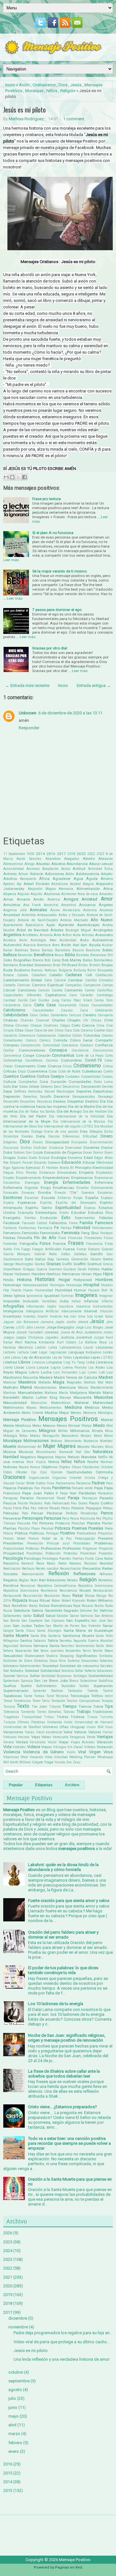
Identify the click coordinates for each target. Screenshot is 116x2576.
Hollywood (83, 1280)
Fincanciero (93, 1238)
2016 (51, 854)
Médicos (92, 1407)
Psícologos (50, 1559)
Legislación (58, 1352)
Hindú (8, 1280)
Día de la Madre (81, 1106)
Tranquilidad (32, 1717)
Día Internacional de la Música (79, 1122)
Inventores (12, 1316)
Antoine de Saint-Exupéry (38, 920)
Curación (58, 1082)
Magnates (74, 1382)
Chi (86, 1020)
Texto (23, 1706)
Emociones (67, 1172)
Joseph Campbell (29, 1332)
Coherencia (27, 1036)
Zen (69, 1762)
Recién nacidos (47, 1569)
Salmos (106, 1610)
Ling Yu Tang (74, 1362)
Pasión (23, 1503)
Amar (8, 899)
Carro (27, 1005)
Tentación (58, 1701)
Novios (24, 1467)
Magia (59, 1382)
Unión (68, 1722)
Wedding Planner (82, 1757)
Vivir (24, 1757)
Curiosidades (80, 1082)
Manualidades (30, 1393)
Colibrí (77, 1036)
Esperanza (27, 1202)
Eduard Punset (21, 1163)
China (8, 1025)
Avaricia (29, 945)
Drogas (10, 1158)
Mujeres (67, 1446)
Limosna (39, 1362)
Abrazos (106, 859)
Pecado (55, 1508)
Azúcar (107, 945)
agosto (15, 2390)
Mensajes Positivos (68, 1419)
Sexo (109, 1651)
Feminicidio (50, 1233)
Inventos (29, 1316)
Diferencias (71, 1136)
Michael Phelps (80, 1426)
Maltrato (11, 1387)
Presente (105, 1538)
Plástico (24, 1528)
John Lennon (35, 1327)
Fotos (45, 1243)
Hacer (8, 1274)
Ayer (84, 945)
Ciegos (65, 1026)
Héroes (87, 1274)
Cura (44, 1082)
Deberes (47, 1087)
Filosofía (25, 1238)
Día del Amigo (69, 1111)
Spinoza (27, 1681)
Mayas (32, 1408)
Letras (16, 1357)
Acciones (33, 869)
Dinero (107, 1136)
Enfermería (13, 1188)
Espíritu (46, 1203)
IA (111, 1290)
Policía (8, 1533)
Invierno (56, 1316)
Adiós (70, 874)
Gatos (40, 1259)
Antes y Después (72, 915)
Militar (63, 1431)
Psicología (13, 1558)
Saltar (28, 1616)
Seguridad (11, 1646)
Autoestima (102, 940)
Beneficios (44, 955)
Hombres (104, 1280)
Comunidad (51, 1045)
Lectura (23, 1352)
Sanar (108, 1626)
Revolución (52, 1596)
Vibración (105, 1742)
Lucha (46, 1372)
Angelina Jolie (15, 910)
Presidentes (13, 1543)
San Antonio (104, 1616)
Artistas (88, 935)
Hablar (107, 1269)
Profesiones (51, 1548)
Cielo (76, 1025)
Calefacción (104, 975)
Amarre (23, 899)
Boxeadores (43, 965)
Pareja (74, 1498)
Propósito (106, 1549)
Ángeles (106, 905)
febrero (15, 2443)
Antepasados (47, 915)
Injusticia (66, 1306)
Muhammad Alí (29, 1447)
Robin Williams (100, 1600)
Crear (109, 1060)
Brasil (72, 965)
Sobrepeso (11, 1666)
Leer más (11, 560)
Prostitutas (35, 1553)
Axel (76, 945)
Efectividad (105, 1163)
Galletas (80, 1254)
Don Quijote (34, 1153)
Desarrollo (11, 1101)
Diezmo (54, 1136)
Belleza (10, 955)
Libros (24, 1362)
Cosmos (52, 1060)
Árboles (57, 930)
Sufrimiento (46, 1686)
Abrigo (29, 864)
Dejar (8, 1091)
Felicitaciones (102, 1228)
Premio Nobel (14, 1539)
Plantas (10, 1528)
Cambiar (75, 980)
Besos (59, 955)
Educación (71, 1162)
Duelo (33, 1158)
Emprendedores (56, 1178)
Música (10, 1452)
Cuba (53, 1071)
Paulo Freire (12, 1508)
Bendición (25, 955)
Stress (74, 1681)
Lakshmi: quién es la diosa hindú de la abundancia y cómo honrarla (63, 1867)
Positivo (68, 1533)
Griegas (29, 1269)
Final (62, 1238)
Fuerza (69, 1249)
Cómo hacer (81, 1040)
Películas (11, 1513)
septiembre (19, 2381)
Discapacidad (57, 1142)
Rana (40, 1563)
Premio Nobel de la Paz (50, 1539)
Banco (35, 950)
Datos (24, 1087)
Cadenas (74, 975)
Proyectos (106, 1553)
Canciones (27, 990)
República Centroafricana (57, 1586)
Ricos (90, 1596)
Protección (53, 1553)
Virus (108, 1752)
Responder (29, 728)
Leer (34, 1352)
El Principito (81, 1168)
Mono (98, 1436)
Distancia (56, 1148)
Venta (91, 1737)
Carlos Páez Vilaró (77, 1000)
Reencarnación (33, 1574)
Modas (35, 1436)
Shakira (52, 1656)
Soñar (35, 1676)
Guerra (42, 1269)
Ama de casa (88, 894)
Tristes (63, 1717)
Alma (108, 889)
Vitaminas (11, 1757)
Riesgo (101, 1596)
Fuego (26, 1249)
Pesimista (87, 1518)
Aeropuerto (28, 879)
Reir (42, 1580)
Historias (45, 1279)
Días (84, 1131)
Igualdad (52, 1296)
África (44, 879)
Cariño (23, 1000)
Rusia (8, 1611)
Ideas (8, 1296)
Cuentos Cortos (35, 1076)
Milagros (47, 1431)
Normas (107, 1462)
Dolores (19, 1153)
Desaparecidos (84, 1097)
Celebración (104, 1010)
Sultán (84, 1686)
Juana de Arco (72, 1332)
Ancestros (69, 905)
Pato (47, 1503)
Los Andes (97, 1368)
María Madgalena (73, 1393)
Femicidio (30, 1233)
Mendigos (105, 1413)
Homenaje (12, 1285)
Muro (109, 1447)
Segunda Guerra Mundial (93, 1641)
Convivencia (12, 1056)
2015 (8, 2473)
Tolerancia (11, 1712)
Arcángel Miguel (78, 930)
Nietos (54, 1462)
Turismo (106, 1717)
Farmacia (45, 1228)
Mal (101, 1382)
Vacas (30, 1732)
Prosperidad (14, 1553)
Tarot (50, 1696)
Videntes (19, 1747)
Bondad (26, 965)
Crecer (8, 1066)
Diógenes (10, 1142)
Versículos (38, 1742)
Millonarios (80, 1431)
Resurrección (33, 1596)
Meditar (51, 1413)
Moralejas (34, 91)
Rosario (87, 1606)
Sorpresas (64, 1676)
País (109, 1483)
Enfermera (104, 1182)
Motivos (56, 1441)
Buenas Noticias (44, 970)
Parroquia (90, 1498)
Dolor (8, 1152)
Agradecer (62, 879)
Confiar (9, 1050)
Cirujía (8, 1030)
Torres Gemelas (49, 1712)
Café (89, 975)
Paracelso (105, 1493)
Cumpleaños (28, 1082)
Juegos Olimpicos (29, 1337)
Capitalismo (56, 995)
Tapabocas (13, 1696)
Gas (110, 1254)
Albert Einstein (37, 884)
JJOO (20, 1327)
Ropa (77, 1606)
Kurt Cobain (67, 1342)
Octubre (107, 1467)
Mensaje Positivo (20, 1420)
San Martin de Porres (63, 1626)
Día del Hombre (95, 1112)
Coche (99, 1030)
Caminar (24, 985)
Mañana (51, 1393)
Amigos (71, 899)
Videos (34, 1747)
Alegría (88, 884)
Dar (15, 1086)
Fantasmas (27, 1228)
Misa (109, 1431)
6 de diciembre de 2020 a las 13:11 (70, 713)
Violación (105, 1747)
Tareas (39, 1696)
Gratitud (94, 1264)
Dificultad (90, 1136)
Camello (9, 985)
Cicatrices (51, 1026)
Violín (71, 1752)
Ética (109, 1213)
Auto (84, 940)
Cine (109, 1026)
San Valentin (91, 1626)
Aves (56, 945)
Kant (109, 1337)
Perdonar (55, 1513)
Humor (80, 1290)
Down (109, 1153)
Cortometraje (13, 1060)
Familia (86, 1223)
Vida (7, 1747)
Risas (34, 1600)
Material (82, 1403)
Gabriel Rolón (46, 1254)
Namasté (66, 1452)
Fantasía (10, 1228)
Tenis (46, 1701)
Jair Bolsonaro (27, 1322)
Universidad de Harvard (94, 1722)
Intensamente (71, 1311)
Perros (107, 1513)
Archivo (72, 1785)
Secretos (66, 1641)
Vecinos (24, 1737)
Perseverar (12, 1518)
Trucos (92, 1717)
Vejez (36, 1737)
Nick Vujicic (36, 1462)
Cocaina (87, 1030)
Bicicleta (82, 955)
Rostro (99, 1606)
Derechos (30, 1097)
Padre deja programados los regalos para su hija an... (63, 2333)
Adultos (10, 879)
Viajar (64, 1742)
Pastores (36, 1503)
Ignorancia (34, 1296)
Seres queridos (52, 1651)
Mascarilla (82, 1397)
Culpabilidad (91, 1077)
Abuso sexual (101, 864)
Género (96, 1259)
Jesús (76, 85)
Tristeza (77, 1717)
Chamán (27, 1020)
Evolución (49, 1218)
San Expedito (78, 1620)
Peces (66, 1508)
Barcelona (63, 950)
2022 (91, 854)
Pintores (46, 1523)
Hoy (6, 1290)
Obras (76, 1467)
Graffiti (67, 1264)
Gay (51, 1259)
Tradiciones (103, 1712)
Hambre (38, 1274)
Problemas (104, 1543)
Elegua (8, 1173)
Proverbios (88, 1553)
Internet (91, 1311)
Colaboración (46, 1036)
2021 (8, 2277)
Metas (37, 1426)
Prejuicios (105, 1533)
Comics (31, 1040)
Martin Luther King (40, 1397)
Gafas (66, 1254)
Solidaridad (50, 1671)
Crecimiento (25, 1066)
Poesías (96, 1528)
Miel (110, 1426)
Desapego (105, 1097)
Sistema (74, 1661)
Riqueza (20, 1600)
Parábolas (87, 1493)
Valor (68, 1732)
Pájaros (10, 1488)
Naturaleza (103, 1452)
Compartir (104, 1040)
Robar (56, 1601)
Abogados (72, 859)
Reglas (24, 1580)
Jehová (83, 1322)
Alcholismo (60, 884)
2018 (71, 854)
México (62, 1426)
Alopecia (10, 894)
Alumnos (52, 894)
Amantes (106, 894)
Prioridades (82, 1543)
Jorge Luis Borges (89, 1327)
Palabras (25, 1488)
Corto (109, 1056)
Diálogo (37, 1132)
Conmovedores (32, 1050)
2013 (8, 2490)
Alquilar (24, 894)
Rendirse (11, 1586)
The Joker (39, 1707)
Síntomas (41, 1661)
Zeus (77, 1762)
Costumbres (71, 1060)
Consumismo (103, 1050)
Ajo (19, 884)
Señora (8, 1651)
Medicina (73, 1407)
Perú (66, 1518)
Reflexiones (84, 1574)
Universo (50, 1727)
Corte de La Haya (90, 1056)
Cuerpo (57, 1076)
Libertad (10, 1362)
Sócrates (106, 1666)
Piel (35, 1523)
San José (98, 1621)
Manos (83, 1388)
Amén (39, 899)
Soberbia (106, 1661)
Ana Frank (32, 905)
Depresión (12, 1096)
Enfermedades (77, 1182)
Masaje (65, 1398)
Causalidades (43, 1010)
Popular (16, 1785)
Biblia (70, 955)
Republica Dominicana (95, 1586)
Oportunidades (79, 1472)
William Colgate (31, 1762)
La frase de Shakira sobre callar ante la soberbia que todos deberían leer (64, 2074)
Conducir (87, 1045)
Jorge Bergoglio (60, 1327)
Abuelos (58, 864)
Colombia (92, 1035)
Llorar (19, 1367)
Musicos (26, 1452)
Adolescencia (87, 874)
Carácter (87, 995)
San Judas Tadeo (28, 1626)
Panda (46, 1488)
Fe (56, 1228)
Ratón (63, 1563)
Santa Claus (25, 1631)
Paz (26, 1508)
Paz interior (39, 1508)
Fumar (82, 1249)
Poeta (109, 1528)
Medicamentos (51, 1408)
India (64, 1301)
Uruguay (78, 1727)
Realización (12, 1569)
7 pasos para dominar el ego (57, 610)
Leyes (95, 1357)
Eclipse (44, 1158)
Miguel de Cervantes (20, 1431)
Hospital (91, 1285)
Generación (80, 1259)
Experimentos (85, 1218)
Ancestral (51, 905)
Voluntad (61, 1757)
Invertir (43, 1316)
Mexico (49, 1426)
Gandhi (97, 1254)
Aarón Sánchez (29, 859)
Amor (107, 899)
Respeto (85, 1591)
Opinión (57, 1472)
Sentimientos (85, 1646)
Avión (24, 85)
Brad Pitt (59, 965)
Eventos (30, 1218)
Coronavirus (63, 1055)
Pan (37, 1488)
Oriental (75, 1478)
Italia (109, 1316)
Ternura (9, 1707)
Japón (60, 1322)
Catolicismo (14, 1010)
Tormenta (28, 1712)
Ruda (109, 1606)
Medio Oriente (32, 1413)
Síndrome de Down (18, 1661)
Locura (43, 1367)
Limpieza (54, 1362)
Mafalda (45, 1382)
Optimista (104, 1472)
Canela (57, 990)
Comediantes (13, 1040)
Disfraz (26, 1148)
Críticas (10, 1071)
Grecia (108, 1264)
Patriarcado (61, 1503)
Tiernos (85, 1706)
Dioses (38, 1142)
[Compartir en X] (18, 477)
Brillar (83, 965)
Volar (49, 1757)
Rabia (108, 1559)
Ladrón (40, 1347)
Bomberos (11, 965)
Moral (108, 1436)
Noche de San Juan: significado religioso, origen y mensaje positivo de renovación (67, 2038)
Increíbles (49, 1301)
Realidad (106, 1563)
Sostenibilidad (101, 1676)
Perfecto (72, 1513)
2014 (40, 854)
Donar (88, 1153)
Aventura (44, 945)
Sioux (53, 1661)
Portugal (52, 1533)
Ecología (59, 1158)
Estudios (96, 1213)
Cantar (90, 990)
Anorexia (106, 910)
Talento (92, 1691)
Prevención (35, 1543)
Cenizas (75, 1015)
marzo (14, 2434)
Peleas (108, 1508)
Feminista (71, 1233)
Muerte (10, 1446)
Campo (107, 985)
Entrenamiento (102, 1188)
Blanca (38, 960)
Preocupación (85, 1539)
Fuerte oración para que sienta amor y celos (69, 1901)
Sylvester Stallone (48, 1691)
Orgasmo (59, 1478)
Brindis (95, 965)
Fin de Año (45, 1238)
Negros (61, 1457)
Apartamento (13, 925)
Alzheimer (69, 894)
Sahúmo (86, 1611)
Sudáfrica (106, 1681)
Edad (88, 1158)
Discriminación (101, 1142)
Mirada (97, 1431)
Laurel (88, 1347)
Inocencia (83, 1306)
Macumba (30, 1378)
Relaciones (56, 1580)
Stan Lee (41, 1681)
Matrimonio (13, 1407)
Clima (59, 1030)
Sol (6, 1671)
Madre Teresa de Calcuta (76, 1377)
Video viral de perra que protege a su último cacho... (62, 2342)
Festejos (106, 1233)
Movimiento (73, 1441)
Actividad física (101, 869)
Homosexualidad (35, 1285)
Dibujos (96, 1131)
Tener (36, 1701)
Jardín (71, 1322)
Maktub (90, 1382)
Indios (76, 1301)
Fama (73, 1223)
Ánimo (55, 910)
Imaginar (106, 1296)
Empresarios (82, 1178)
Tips (109, 1706)
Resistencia (68, 1591)
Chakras (10, 1020)
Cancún (44, 990)
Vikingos (60, 1747)
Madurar (10, 1382)
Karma (31, 1342)
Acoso (66, 869)
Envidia (44, 1192)
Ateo (53, 940)
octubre (16, 2372)
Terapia (107, 1701)
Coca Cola (72, 1030)
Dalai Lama (103, 1082)
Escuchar (32, 1198)
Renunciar (28, 1586)
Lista (91, 1362)
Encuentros (12, 1183)
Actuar (23, 874)
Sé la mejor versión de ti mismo (59, 571)
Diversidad (73, 1148)
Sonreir (9, 1676)
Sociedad (50, 1666)
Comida (60, 1040)
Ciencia (88, 1025)
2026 (8, 2233)
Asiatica (10, 940)
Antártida (29, 915)
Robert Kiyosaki (73, 1601)
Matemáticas (61, 1403)
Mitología (10, 1436)
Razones (91, 1563)
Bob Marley (72, 960)
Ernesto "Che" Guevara (74, 1193)
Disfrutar (40, 1148)
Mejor (64, 1413)
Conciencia (70, 1045)
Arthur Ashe (71, 935)
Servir (87, 1651)
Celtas (44, 1015)
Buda (8, 970)
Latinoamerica (70, 1347)
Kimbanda (47, 1342)
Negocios (45, 1457)
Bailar (8, 950)
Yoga (49, 1762)
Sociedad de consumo (79, 1666)
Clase (29, 1030)
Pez (99, 1518)
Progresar (90, 1549)
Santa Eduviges (49, 1631)
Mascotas (103, 1397)
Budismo (22, 970)
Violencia (12, 1752)
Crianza (54, 1066)
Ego (7, 1168)
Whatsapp (105, 1757)
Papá (98, 1488)
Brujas (107, 965)
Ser (36, 1651)
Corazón (43, 1055)
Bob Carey (52, 960)
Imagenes (86, 1295)
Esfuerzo (64, 1198)
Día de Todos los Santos (37, 1112)
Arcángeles (103, 930)
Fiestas (9, 1238)
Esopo (78, 1198)
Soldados (17, 1671)
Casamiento (67, 1005)
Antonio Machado (74, 920)
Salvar (75, 1616)
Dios (63, 85)
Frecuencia (94, 1244)
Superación (103, 1686)
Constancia (80, 1050)
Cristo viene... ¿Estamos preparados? (63, 2107)
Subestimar (89, 1681)
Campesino (92, 985)
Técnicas (62, 1696)
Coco (109, 1030)
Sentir (100, 1646)
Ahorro (107, 879)
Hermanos (71, 1274)
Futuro (94, 1249)
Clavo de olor (44, 1030)
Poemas (79, 1528)
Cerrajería (105, 1015)
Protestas (71, 1553)
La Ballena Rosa (93, 1342)
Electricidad (103, 1168)
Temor (8, 1701)
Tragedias (11, 1717)
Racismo (11, 1563)
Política (21, 1533)
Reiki (34, 1580)
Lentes (108, 1352)
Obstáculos (91, 1467)
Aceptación (50, 869)
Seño (109, 1646)
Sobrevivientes (30, 1666)
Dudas (22, 1158)
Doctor (107, 1148)
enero (14, 2451)
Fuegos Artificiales (47, 1249)
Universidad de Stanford (22, 1727)
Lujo (82, 1372)
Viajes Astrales (83, 1742)
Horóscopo (74, 1285)
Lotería (34, 1372)
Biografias (22, 960)
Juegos (9, 1337)
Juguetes (52, 1337)
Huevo (28, 1290)
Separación (23, 1651)
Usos (109, 1727)
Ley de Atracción (36, 1357)
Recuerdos (92, 1568)
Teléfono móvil (102, 1696)
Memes (76, 1413)
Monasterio (70, 1436)
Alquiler (37, 894)
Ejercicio (33, 1168)
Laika (53, 1347)
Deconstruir (71, 1087)
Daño (7, 1087)
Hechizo (53, 1274)
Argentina (12, 935)
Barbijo (47, 950)
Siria (62, 1661)
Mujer (49, 1446)
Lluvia (30, 1368)
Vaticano (10, 1737)
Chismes (22, 1026)
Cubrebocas (92, 1071)
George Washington (18, 1264)
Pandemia (61, 1488)
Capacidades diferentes (22, 995)
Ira (66, 1316)
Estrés (64, 1213)
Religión (68, 91)
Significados (86, 1656)
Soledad (32, 1671)
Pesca (74, 1518)
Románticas (62, 1606)
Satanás (40, 1641)
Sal (96, 1611)
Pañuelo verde (82, 1488)
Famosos (104, 1223)
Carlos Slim (103, 1000)
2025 (8, 2242)
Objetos (64, 1467)
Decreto (107, 1087)
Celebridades (16, 1015)
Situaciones (90, 1661)
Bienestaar (98, 955)
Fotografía (29, 1244)
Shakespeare (34, 1656)
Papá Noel (68, 1493)
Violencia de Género (43, 1752)
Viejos (46, 1747)
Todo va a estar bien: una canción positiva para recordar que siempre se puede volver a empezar (69, 2143)
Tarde (28, 1696)
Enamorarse (104, 1178)
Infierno (107, 1301)
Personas (53, 1518)
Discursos (11, 1148)
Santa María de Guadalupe (88, 1630)
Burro (92, 970)
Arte (57, 935)
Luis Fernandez (65, 1372)
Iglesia (19, 1296)
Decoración (91, 1086)
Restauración (103, 1591)
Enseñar (83, 1188)
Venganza (77, 1737)
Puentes (65, 1559)
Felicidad (82, 1228)
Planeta (94, 1523)
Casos (84, 1005)
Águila (92, 879)
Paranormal (45, 1498)
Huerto (16, 1290)
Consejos (58, 1050)
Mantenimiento (102, 1388)
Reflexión (59, 1574)
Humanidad (44, 1290)
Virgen (95, 1752)
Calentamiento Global (23, 980)
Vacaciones (13, 1732)
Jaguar (9, 1322)
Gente (108, 1259)
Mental (107, 1420)
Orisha (90, 1478)
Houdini (107, 1285)
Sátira (53, 1641)
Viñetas (90, 1747)
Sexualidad (13, 1656)
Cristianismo (44, 85)
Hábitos (94, 1269)
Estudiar (78, 1213)
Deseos (59, 1101)
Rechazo (28, 1569)
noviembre (18, 2327)
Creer (42, 1066)
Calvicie (60, 980)
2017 (62, 854)
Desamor (62, 1096)
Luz (110, 1372)
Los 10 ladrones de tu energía (56, 2004)
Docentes (92, 1148)
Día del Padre (33, 1116)
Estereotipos (46, 1213)
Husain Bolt (98, 1290)
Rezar (78, 1595)
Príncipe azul (58, 1543)
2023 (101, 854)
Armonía (46, 935)
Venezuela (60, 1737)
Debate (34, 1087)
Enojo (46, 1188)
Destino (92, 1101)
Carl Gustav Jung (44, 1000)
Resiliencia (49, 1591)
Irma (82, 1316)
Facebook (11, 1223)
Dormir (98, 1153)
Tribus (49, 1717)
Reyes (66, 1596)
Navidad (11, 1457)
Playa (35, 1528)
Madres (106, 1377)
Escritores (13, 1197)
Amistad (89, 899)
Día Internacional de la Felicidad (77, 1116)
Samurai (87, 1616)
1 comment (74, 119)
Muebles (106, 1441)
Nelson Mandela (82, 1457)
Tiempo (70, 1706)
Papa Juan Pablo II (40, 1493)
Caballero (39, 975)
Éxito (66, 1218)
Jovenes (51, 1332)
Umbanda (54, 1722)
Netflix (103, 1457)
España (92, 1198)
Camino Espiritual (48, 985)
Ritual (45, 1600)
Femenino (12, 1233)
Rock (7, 1606)
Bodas (88, 960)
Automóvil (12, 945)
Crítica (108, 1066)
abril (12, 2425)
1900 (30, 854)
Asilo (23, 940)
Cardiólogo (105, 995)
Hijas (97, 1274)
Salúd (50, 1616)
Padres (98, 1483)
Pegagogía (94, 1508)
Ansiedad (12, 915)
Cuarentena (37, 1071)
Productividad (14, 1549)
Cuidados (72, 1077)
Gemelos (63, 1259)
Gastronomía (13, 1259)
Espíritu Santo (39, 1208)
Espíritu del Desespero (76, 1203)
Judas (108, 1332)
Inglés (52, 1306)
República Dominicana (21, 1591)
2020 (81, 854)
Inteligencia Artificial (42, 1311)
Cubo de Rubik (69, 1071)
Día (103, 1101)
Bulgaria (65, 970)
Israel (99, 1316)
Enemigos (32, 1183)
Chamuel (43, 1020)
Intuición (106, 1311)
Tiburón (55, 1707)
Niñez (67, 1462)
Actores (10, 874)
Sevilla (98, 1651)
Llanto (8, 1368)
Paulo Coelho (101, 1503)
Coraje (29, 1055)
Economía (75, 1158)
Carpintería (12, 1005)
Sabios (37, 1610)
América (54, 899)
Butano (9, 975)
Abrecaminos (13, 864)
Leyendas (81, 1357)
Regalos (10, 1580)
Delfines (20, 1091)
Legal (43, 1352)
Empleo (9, 1178)
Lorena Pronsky (75, 1368)
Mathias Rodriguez (26, 119)
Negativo (28, 1457)
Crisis (67, 1066)
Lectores (10, 1352)
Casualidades (102, 1005)
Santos (26, 1641)
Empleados (104, 1173)
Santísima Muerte (78, 1636)
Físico (108, 1238)
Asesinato (104, 935)
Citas (19, 1030)
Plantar (107, 1523)
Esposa (90, 1208)
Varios (108, 1732)
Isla (90, 1316)
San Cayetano (32, 1621)
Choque (36, 1026)
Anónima (90, 910)
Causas (67, 1010)
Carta (39, 1005)
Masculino (39, 1403)
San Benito (11, 1621)
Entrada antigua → (94, 685)
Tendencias (22, 1701)
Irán (73, 1316)
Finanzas (75, 1238)
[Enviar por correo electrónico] (6, 477)
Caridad (9, 1000)
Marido (95, 1393)
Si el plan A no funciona (53, 533)
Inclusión (31, 1301)
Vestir (52, 1742)
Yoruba (60, 1762)
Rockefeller (20, 1606)
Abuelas (43, 864)
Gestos (40, 1264)
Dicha (108, 1132)
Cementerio (59, 1015)
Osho (40, 1483)
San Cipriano (54, 1621)
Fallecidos (58, 1223)
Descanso (44, 1101)
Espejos (107, 1198)
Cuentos (11, 1076)
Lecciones (104, 1347)
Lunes (92, 1372)
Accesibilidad (14, 869)
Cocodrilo (10, 1036)
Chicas (96, 1020)
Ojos (43, 1472)
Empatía (86, 1172)
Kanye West (13, 1342)
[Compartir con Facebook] (24, 477)
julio (12, 2398)
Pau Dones (79, 1503)
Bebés (108, 950)
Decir (58, 1087)
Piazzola (24, 1523)
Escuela (48, 1198)
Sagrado (71, 1610)
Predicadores (87, 1533)
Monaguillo (51, 1436)
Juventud (84, 1337)
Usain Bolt (95, 1727)
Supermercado (16, 1691)
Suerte (26, 1686)
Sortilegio (80, 1676)
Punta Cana (94, 1559)
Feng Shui (90, 1233)
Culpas (107, 1077)
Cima (100, 1026)
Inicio (10, 85)
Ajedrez (9, 884)
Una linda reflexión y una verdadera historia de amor (62, 2359)
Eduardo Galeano (47, 1163)
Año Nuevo (102, 920)
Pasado (106, 1498)
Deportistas (103, 1091)
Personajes (33, 1518)
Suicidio (68, 1686)
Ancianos (87, 905)
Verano (9, 1742)
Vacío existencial (49, 1732)
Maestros (27, 1382)
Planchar (78, 1523)
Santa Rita (39, 1636)
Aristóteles (30, 935)
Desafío (46, 1097)
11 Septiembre (14, 854)
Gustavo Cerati (75, 1269)
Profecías (32, 1549)
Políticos (37, 1533)
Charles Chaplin (66, 1020)
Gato (29, 1259)
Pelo (25, 1513)
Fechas (66, 1228)
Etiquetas (44, 1785)
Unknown (28, 713)
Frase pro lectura (47, 499)
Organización (39, 1478)
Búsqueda (105, 970)
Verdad (22, 1742)
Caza (84, 1010)
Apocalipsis (34, 925)
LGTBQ (107, 1357)
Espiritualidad (68, 1208)
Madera (46, 1377)
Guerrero (55, 1269)
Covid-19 (93, 1060)
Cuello (108, 1071)
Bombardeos (103, 960)
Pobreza (63, 1528)
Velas (46, 1737)
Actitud (79, 869)
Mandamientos (45, 1388)
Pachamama (65, 1483)
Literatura (104, 1362)
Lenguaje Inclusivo (85, 1352)
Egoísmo (18, 1168)
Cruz (22, 1071)
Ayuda (95, 945)
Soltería (90, 1671)
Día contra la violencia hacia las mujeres (58, 1104)
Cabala (23, 975)
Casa (51, 1005)
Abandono (53, 859)
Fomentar (10, 1244)
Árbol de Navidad (32, 930)
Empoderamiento (28, 1178)
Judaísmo (93, 1332)
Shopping (67, 1656)
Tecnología (80, 1696)
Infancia (91, 1301)
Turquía (9, 1722)
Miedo (99, 1425)
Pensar (37, 1513)
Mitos (24, 1436)
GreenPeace (12, 1269)
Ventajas (105, 1737)
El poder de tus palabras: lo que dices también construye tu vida (63, 1970)
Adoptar (107, 874)
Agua (78, 879)
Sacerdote (53, 1610)
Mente (9, 1426)
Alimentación (88, 889)
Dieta (41, 1136)
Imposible (11, 1301)
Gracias (53, 1264)
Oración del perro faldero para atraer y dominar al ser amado (63, 1935)
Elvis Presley (27, 1173)
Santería (54, 1636)
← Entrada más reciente (27, 685)
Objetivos (49, 1467)
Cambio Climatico (99, 980)
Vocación (36, 1757)
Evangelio (12, 1218)
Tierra (98, 1706)
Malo (109, 1382)
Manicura (68, 1387)
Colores (107, 1036)
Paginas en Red (69, 2567)
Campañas (73, 985)
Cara (73, 995)
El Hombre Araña (55, 1168)
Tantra (108, 1691)
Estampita (25, 1213)
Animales (38, 910)
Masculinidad (15, 1403)
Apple (51, 925)
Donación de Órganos (63, 1152)
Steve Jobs (58, 1681)
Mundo (83, 1447)
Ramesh (27, 1563)
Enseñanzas (63, 1188)
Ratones (75, 1563)
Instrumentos (103, 1306)
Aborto (89, 859)
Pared (61, 1498)
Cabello (56, 975)
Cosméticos (34, 1060)
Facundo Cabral (35, 1223)
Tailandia (75, 1691)
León (7, 1357)
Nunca (35, 1467)
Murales (97, 1447)
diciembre (18, 2318)
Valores (95, 1732)
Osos (50, 1483)
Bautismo (93, 950)
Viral (82, 1752)
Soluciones (105, 1671)
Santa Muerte (16, 1635)
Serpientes (73, 1651)
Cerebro (89, 1015)
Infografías (14, 1306)
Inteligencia (13, 1311)
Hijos (108, 1274)
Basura (78, 950)
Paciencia (83, 1483)
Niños (52, 91)
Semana (26, 1646)
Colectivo (64, 1036)
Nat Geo (83, 1452)
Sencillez (68, 1646)
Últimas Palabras (31, 1722)
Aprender (66, 925)
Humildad (64, 1290)
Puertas (78, 1559)
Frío (17, 1249)
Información (35, 1306)
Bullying (80, 970)
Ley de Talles (62, 1357)
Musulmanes (46, 1452)
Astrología (38, 940)
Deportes (84, 1091)
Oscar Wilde (25, 1483)
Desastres (28, 1101)
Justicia (67, 1337)
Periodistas (89, 1513)
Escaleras (105, 1193)
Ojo (34, 1472)
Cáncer (9, 990)
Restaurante (12, 1596)
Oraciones (14, 1477)
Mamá (26, 1387)
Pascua (10, 1503)
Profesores (72, 1548)
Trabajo (84, 1711)
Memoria (90, 1413)
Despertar (76, 1101)
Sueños (10, 1686)
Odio (7, 1472)
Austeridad (68, 940)
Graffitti (80, 1264)
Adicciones (54, 874)
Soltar (79, 1671)
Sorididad (48, 1676)
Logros (56, 1368)
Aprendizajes (88, 925)
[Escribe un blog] (12, 477)
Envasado (11, 1193)
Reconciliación (71, 1569)
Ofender (21, 1472)
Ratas (51, 1563)
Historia (24, 1280)
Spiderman (11, 1681)
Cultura (10, 1082)
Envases (28, 1193)
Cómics (45, 1040)
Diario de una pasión (61, 1132)
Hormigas (57, 1285)
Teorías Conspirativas (83, 1701)
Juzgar (99, 1337)
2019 (8, 2295)
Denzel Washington (60, 1091)
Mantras (10, 1393)
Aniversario (72, 910)
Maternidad (103, 1403)
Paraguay (10, 1498)
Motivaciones (36, 1441)
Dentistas (35, 1091)
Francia (59, 1244)
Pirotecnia (63, 1523)
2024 (8, 2251)
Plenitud (47, 1528)
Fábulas (106, 1218)
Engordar (31, 1188)
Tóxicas (69, 1712)
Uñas (64, 1727)
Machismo (12, 1377)
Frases (76, 1243)
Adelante (37, 874)
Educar (89, 1162)
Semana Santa (46, 1646)
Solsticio (68, 1671)
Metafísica (23, 1426)
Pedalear (78, 1508)
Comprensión (31, 1045)
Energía (51, 1182)
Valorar (80, 1732)
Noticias (10, 1467)
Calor (48, 980)
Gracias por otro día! (50, 648)
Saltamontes (12, 1616)
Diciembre (11, 1136)
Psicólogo (32, 1558)
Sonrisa (22, 1676)
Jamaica (47, 1322)
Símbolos (106, 1656)
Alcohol (75, 884)
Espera (9, 1203)
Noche (93, 1462)
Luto (102, 1372)
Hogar (64, 1280)
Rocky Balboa (39, 1606)
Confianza (104, 1045)
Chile (108, 1020)
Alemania (66, 889)
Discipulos (79, 1142)
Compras (11, 1045)
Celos (34, 1015)
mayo (14, 2416)
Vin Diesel (75, 1747)
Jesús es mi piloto (24, 110)
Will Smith (11, 1762)
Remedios (106, 1580)
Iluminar (67, 1296)
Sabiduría (22, 1610)
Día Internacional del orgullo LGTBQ (65, 1126)
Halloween (22, 1274)
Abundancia (77, 864)
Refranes (106, 1574)
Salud (39, 1615)
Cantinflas (105, 990)
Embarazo (47, 1173)
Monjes (86, 1436)
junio (13, 2407)
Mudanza (91, 1441)
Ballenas (22, 950)
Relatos (72, 1580)
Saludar (63, 1616)
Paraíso (27, 1498)
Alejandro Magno (42, 889)
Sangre (8, 1631)
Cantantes (73, 990)
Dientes (27, 1136)
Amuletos (12, 905)
